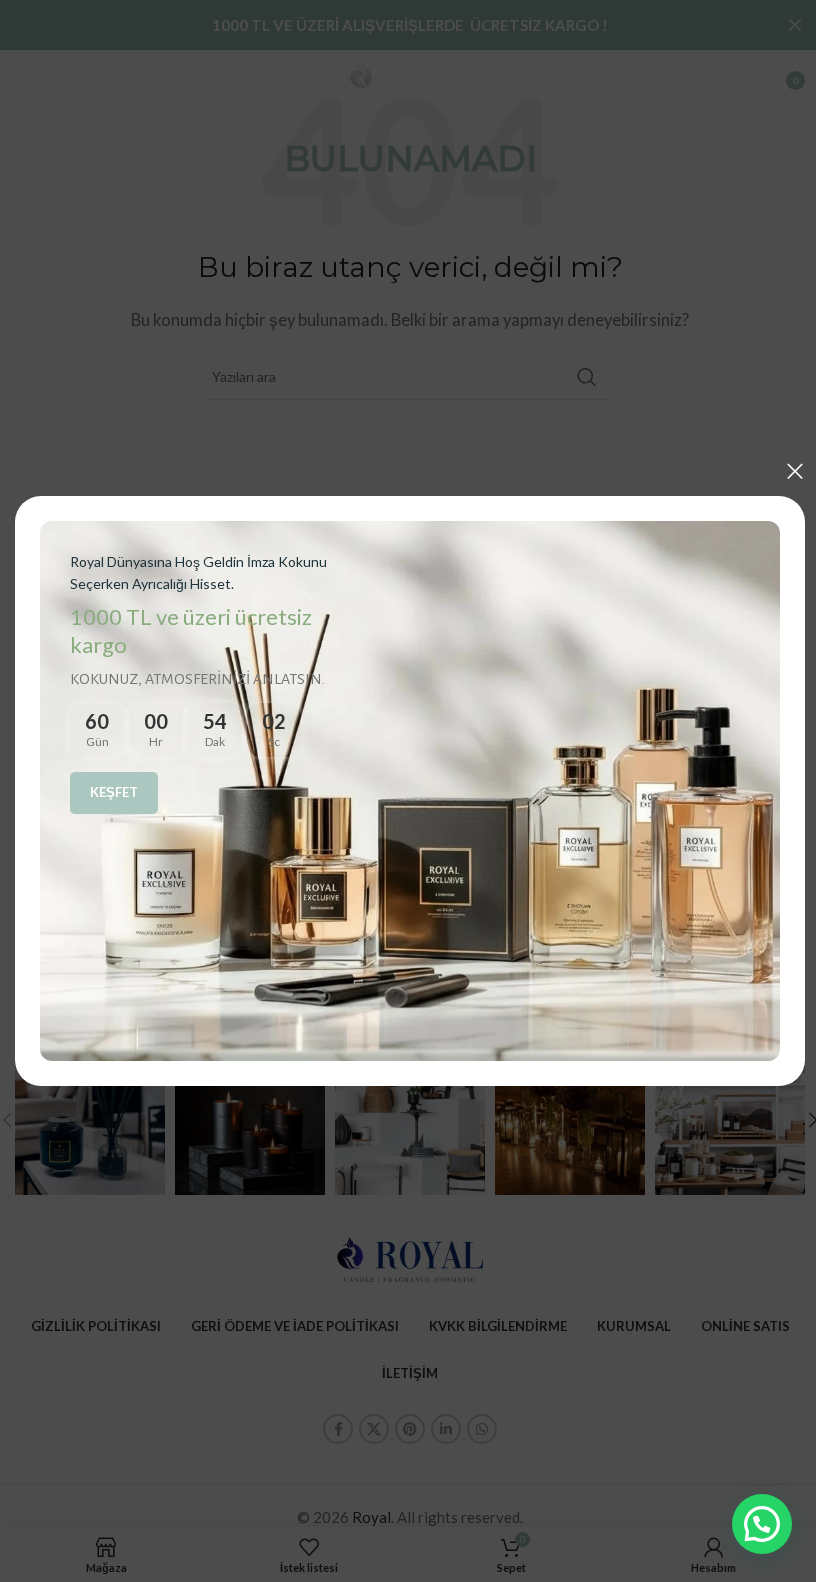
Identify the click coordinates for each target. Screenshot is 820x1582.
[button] (747, 1524)
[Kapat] (780, 477)
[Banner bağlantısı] (402, 791)
